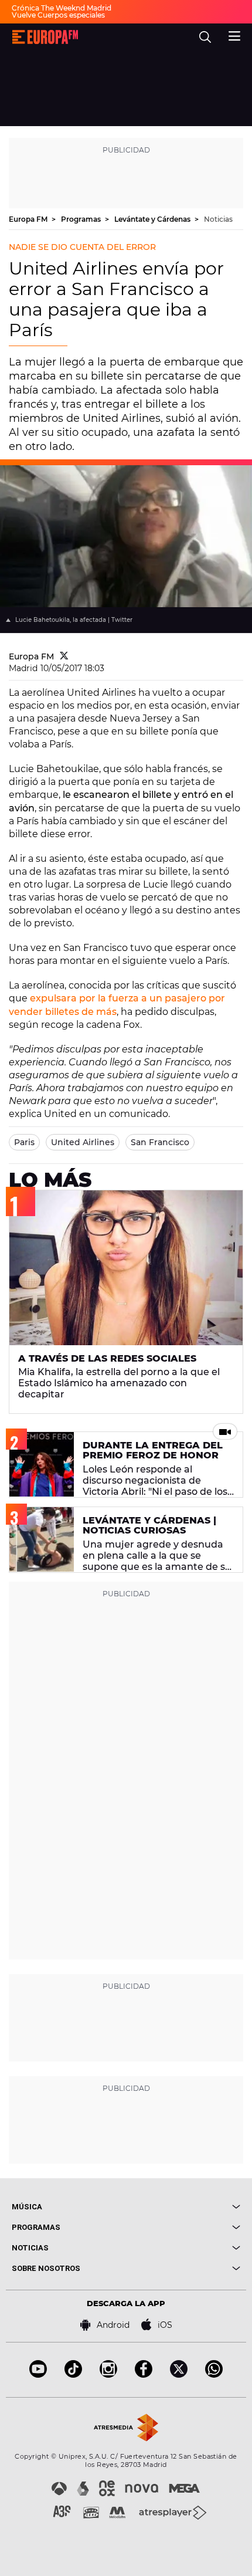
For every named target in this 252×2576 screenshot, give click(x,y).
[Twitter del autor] (64, 656)
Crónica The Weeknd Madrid (62, 8)
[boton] (183, 2207)
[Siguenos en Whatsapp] (214, 2374)
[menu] (234, 35)
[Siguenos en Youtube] (38, 2374)
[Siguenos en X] (179, 2374)
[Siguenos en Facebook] (144, 2374)
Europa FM (29, 219)
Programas (82, 219)
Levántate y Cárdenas (153, 219)
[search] (205, 37)
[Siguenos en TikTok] (73, 2374)
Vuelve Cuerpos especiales (58, 15)
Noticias (218, 219)
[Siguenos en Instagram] (108, 2374)
